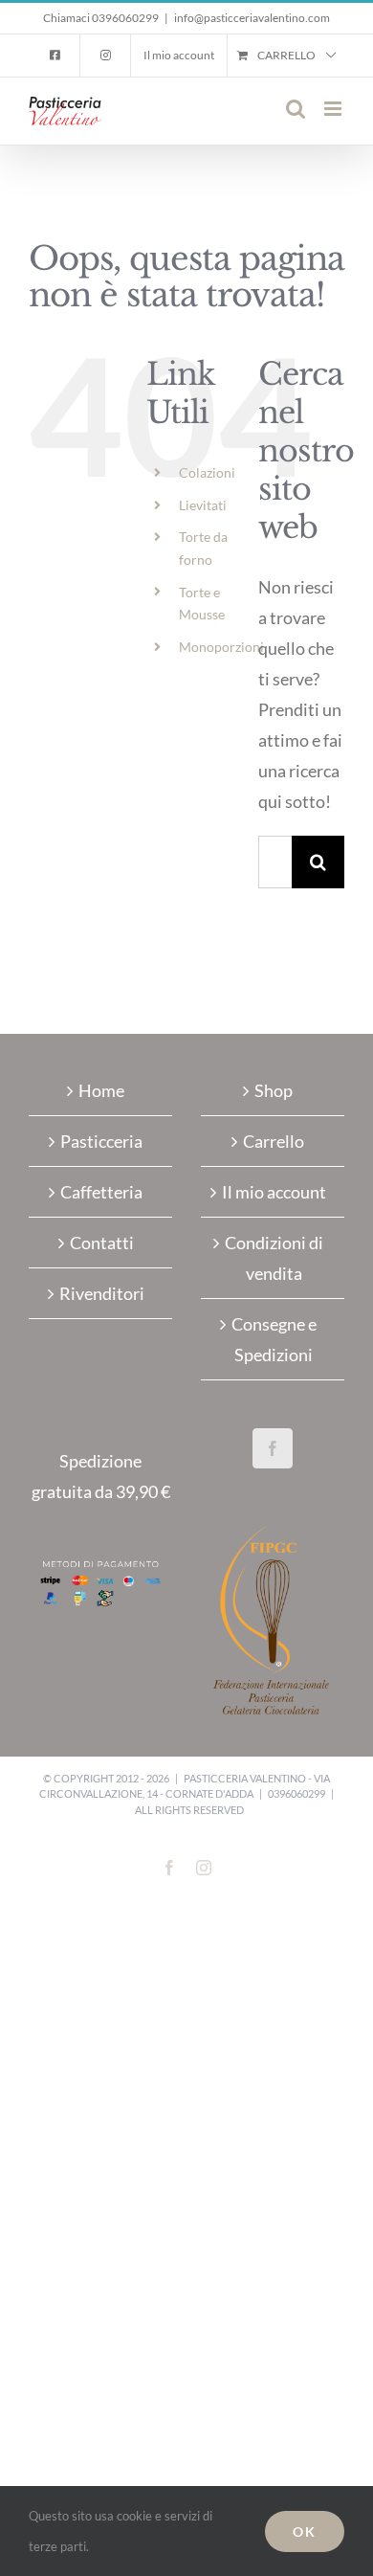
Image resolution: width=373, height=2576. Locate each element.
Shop (274, 1090)
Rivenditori (102, 1293)
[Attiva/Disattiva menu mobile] (334, 109)
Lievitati (203, 505)
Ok (305, 2531)
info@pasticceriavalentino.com (252, 18)
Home (101, 1090)
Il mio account (274, 1192)
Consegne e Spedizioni (274, 1339)
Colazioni (207, 472)
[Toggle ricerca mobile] (296, 109)
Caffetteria (101, 1192)
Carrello (274, 1141)
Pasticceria (101, 1141)
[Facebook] (273, 1448)
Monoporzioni (221, 647)
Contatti (102, 1243)
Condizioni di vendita (274, 1258)
